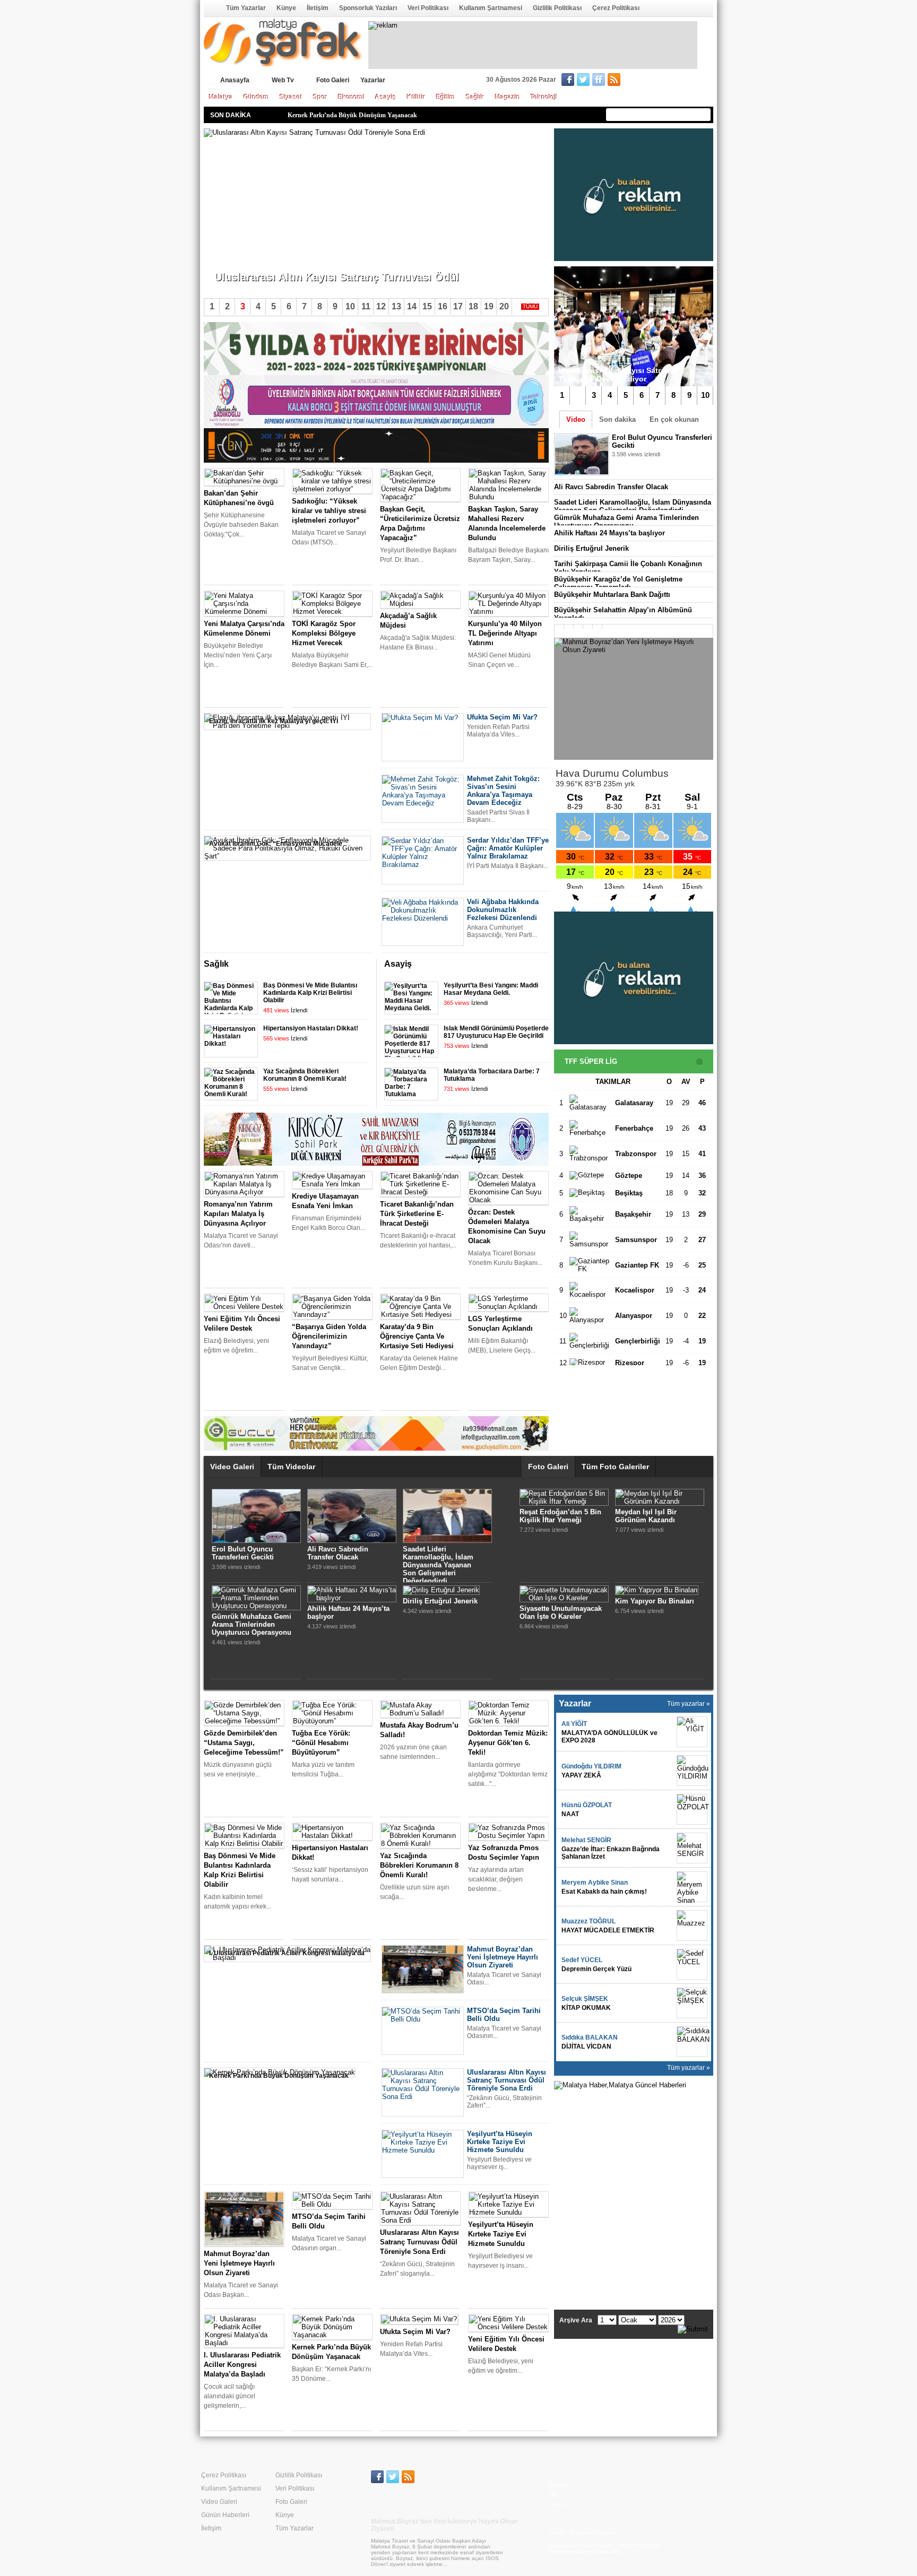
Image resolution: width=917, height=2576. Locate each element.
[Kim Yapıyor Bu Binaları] (657, 1590)
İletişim (318, 8)
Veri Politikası (428, 8)
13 (396, 306)
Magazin (508, 97)
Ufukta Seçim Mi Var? (318, 115)
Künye (286, 8)
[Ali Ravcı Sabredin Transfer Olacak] (352, 1541)
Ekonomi (351, 97)
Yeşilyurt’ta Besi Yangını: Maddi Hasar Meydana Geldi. (491, 989)
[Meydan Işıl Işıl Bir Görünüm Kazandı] (660, 1501)
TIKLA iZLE (638, 468)
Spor (320, 97)
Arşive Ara (576, 2320)
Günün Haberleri (225, 2515)
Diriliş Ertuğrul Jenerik (591, 548)
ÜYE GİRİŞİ (691, 81)
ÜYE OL (648, 81)
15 (427, 306)
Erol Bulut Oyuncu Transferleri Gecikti (243, 1553)
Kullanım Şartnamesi (491, 8)
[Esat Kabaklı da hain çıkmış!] (692, 1887)
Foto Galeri (333, 80)
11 (366, 306)
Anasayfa (211, 8)
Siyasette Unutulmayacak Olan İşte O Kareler (561, 1612)
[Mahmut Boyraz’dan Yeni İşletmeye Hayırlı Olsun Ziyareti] (634, 699)
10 (705, 395)
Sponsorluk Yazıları (368, 8)
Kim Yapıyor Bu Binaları (655, 1601)
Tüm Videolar (291, 1467)
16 (443, 306)
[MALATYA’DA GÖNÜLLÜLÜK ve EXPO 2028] (692, 1732)
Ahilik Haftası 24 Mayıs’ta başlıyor (609, 533)
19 (489, 306)
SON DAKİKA (231, 115)
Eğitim (446, 97)
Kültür (416, 97)
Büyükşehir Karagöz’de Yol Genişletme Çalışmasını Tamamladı (618, 583)
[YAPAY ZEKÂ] (692, 1771)
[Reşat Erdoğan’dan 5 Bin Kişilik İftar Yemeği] (564, 1501)
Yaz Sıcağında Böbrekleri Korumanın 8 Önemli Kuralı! (305, 1075)
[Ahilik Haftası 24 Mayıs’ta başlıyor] (352, 1598)
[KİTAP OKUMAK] (692, 2003)
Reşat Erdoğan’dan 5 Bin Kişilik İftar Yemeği (560, 1516)
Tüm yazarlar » (689, 1704)
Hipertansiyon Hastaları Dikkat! (311, 1028)
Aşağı (541, 965)
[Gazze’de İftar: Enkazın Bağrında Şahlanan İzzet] (692, 1848)
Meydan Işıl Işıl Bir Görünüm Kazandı (646, 1516)
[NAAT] (692, 1809)
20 (504, 306)
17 (458, 306)
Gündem (256, 97)
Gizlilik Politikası (557, 8)
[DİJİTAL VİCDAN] (692, 2042)
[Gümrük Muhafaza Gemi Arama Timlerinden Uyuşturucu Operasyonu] (256, 1606)
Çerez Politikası (616, 8)
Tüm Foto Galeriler (615, 1467)
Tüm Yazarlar (246, 8)
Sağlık (475, 97)
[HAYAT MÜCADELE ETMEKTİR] (692, 1926)
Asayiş (386, 97)
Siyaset (291, 97)
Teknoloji (544, 97)
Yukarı (527, 965)
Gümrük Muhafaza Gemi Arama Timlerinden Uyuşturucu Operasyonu (626, 522)
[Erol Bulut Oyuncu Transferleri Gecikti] (256, 1541)
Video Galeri (232, 1467)
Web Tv (283, 80)
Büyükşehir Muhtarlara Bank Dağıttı (612, 595)
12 (381, 306)
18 (473, 306)
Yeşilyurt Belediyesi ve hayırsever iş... (268, 259)
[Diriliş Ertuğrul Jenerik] (441, 1590)
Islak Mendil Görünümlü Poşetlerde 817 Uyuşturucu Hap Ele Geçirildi (496, 1032)
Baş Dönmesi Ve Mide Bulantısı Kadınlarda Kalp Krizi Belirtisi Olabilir (310, 993)
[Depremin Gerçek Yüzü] (692, 1964)
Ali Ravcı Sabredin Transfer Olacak (611, 487)
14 (412, 306)
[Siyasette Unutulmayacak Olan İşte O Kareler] (564, 1598)
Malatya (221, 97)
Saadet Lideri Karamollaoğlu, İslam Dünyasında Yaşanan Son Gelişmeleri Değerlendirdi (633, 506)
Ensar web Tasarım (594, 2532)
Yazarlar (373, 80)
